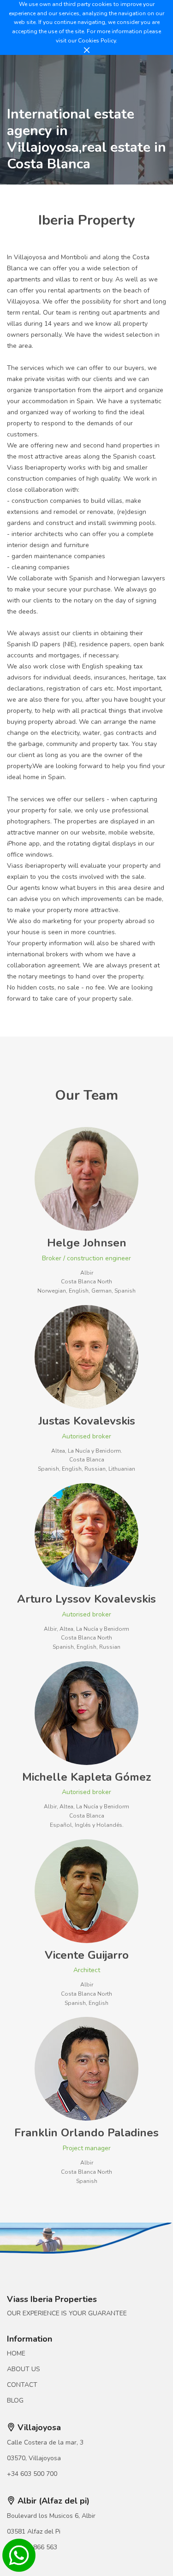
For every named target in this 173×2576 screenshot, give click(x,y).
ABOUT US (24, 2369)
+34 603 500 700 (32, 2474)
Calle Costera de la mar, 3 (45, 2442)
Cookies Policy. (98, 41)
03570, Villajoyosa (34, 2458)
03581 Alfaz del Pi (34, 2531)
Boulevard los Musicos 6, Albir (51, 2516)
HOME (16, 2353)
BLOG (15, 2400)
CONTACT (22, 2385)
